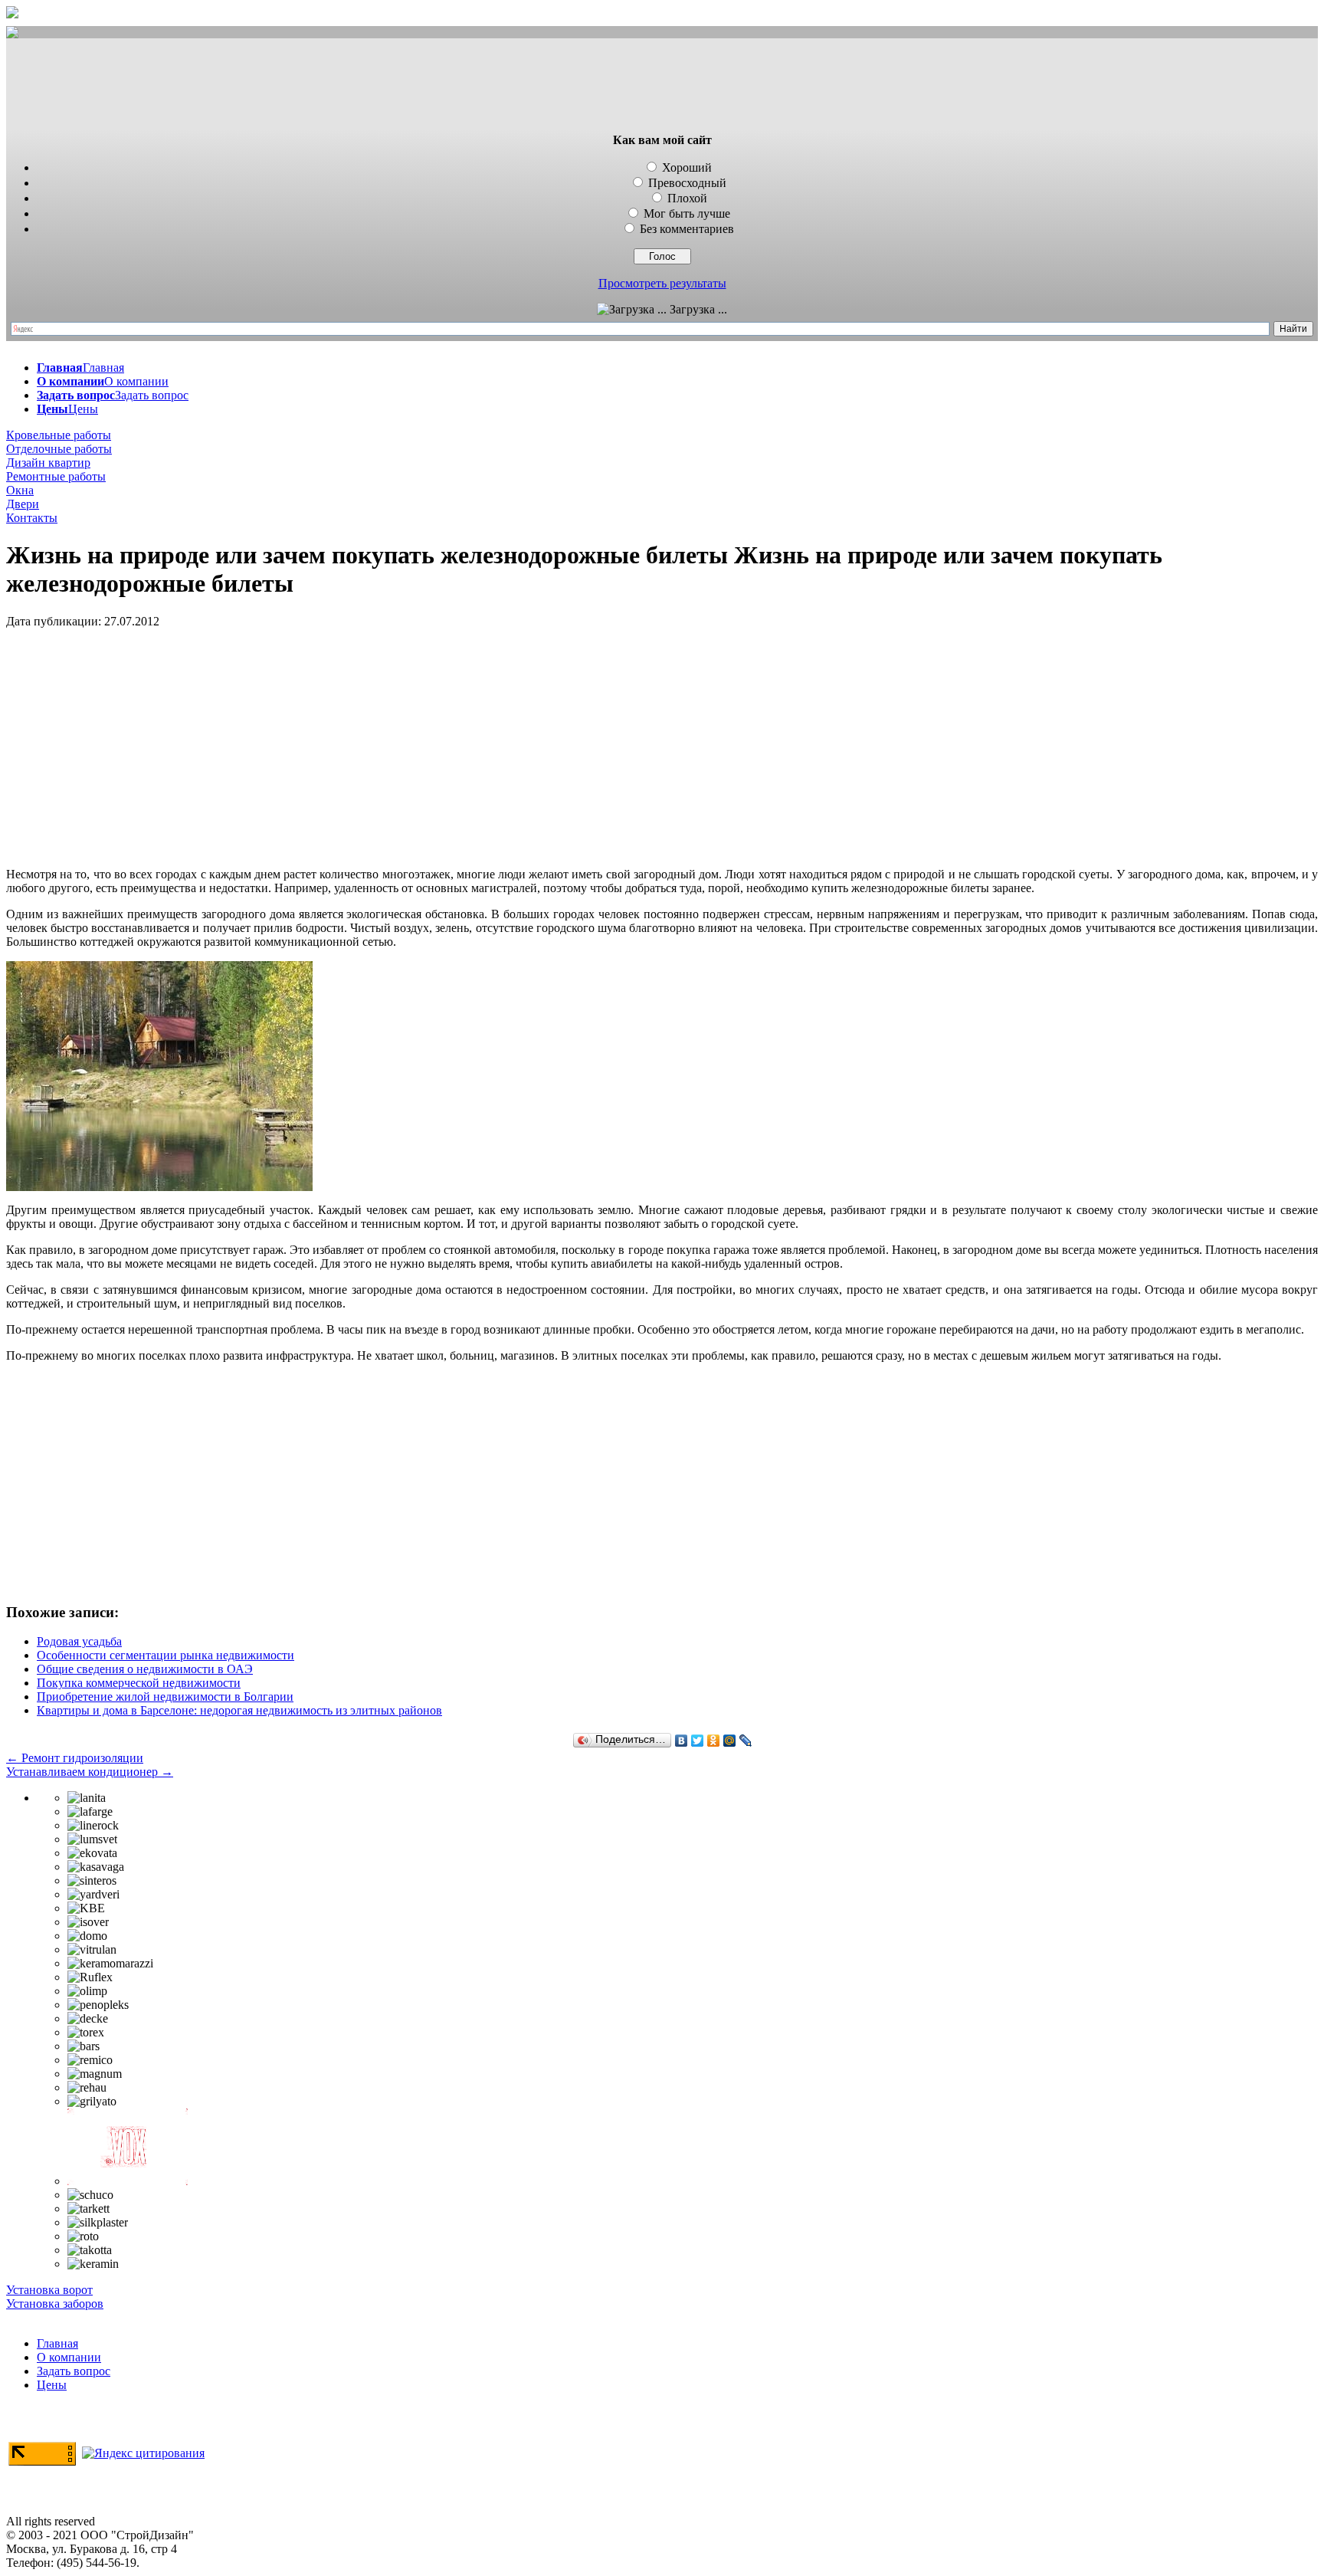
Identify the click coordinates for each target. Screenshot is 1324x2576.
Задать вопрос (74, 2371)
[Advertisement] (662, 87)
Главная (57, 2343)
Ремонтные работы (56, 476)
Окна (20, 490)
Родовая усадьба (79, 1641)
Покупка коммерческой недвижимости (139, 1683)
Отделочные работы (59, 449)
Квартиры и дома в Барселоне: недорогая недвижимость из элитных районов (239, 1710)
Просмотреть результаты (662, 283)
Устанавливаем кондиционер (90, 1772)
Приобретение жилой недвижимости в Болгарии (165, 1697)
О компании (69, 2357)
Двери (23, 504)
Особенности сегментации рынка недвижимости (165, 1655)
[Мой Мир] (730, 1741)
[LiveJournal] (746, 1741)
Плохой (687, 198)
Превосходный (687, 183)
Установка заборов (55, 2304)
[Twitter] (698, 1741)
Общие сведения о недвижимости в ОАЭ (145, 1669)
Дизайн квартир (48, 463)
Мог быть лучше (687, 213)
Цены (52, 2385)
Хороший (687, 167)
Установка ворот (49, 2290)
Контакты (32, 518)
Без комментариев (687, 229)
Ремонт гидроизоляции (75, 1758)
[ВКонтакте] (682, 1741)
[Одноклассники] (714, 1741)
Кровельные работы (59, 435)
